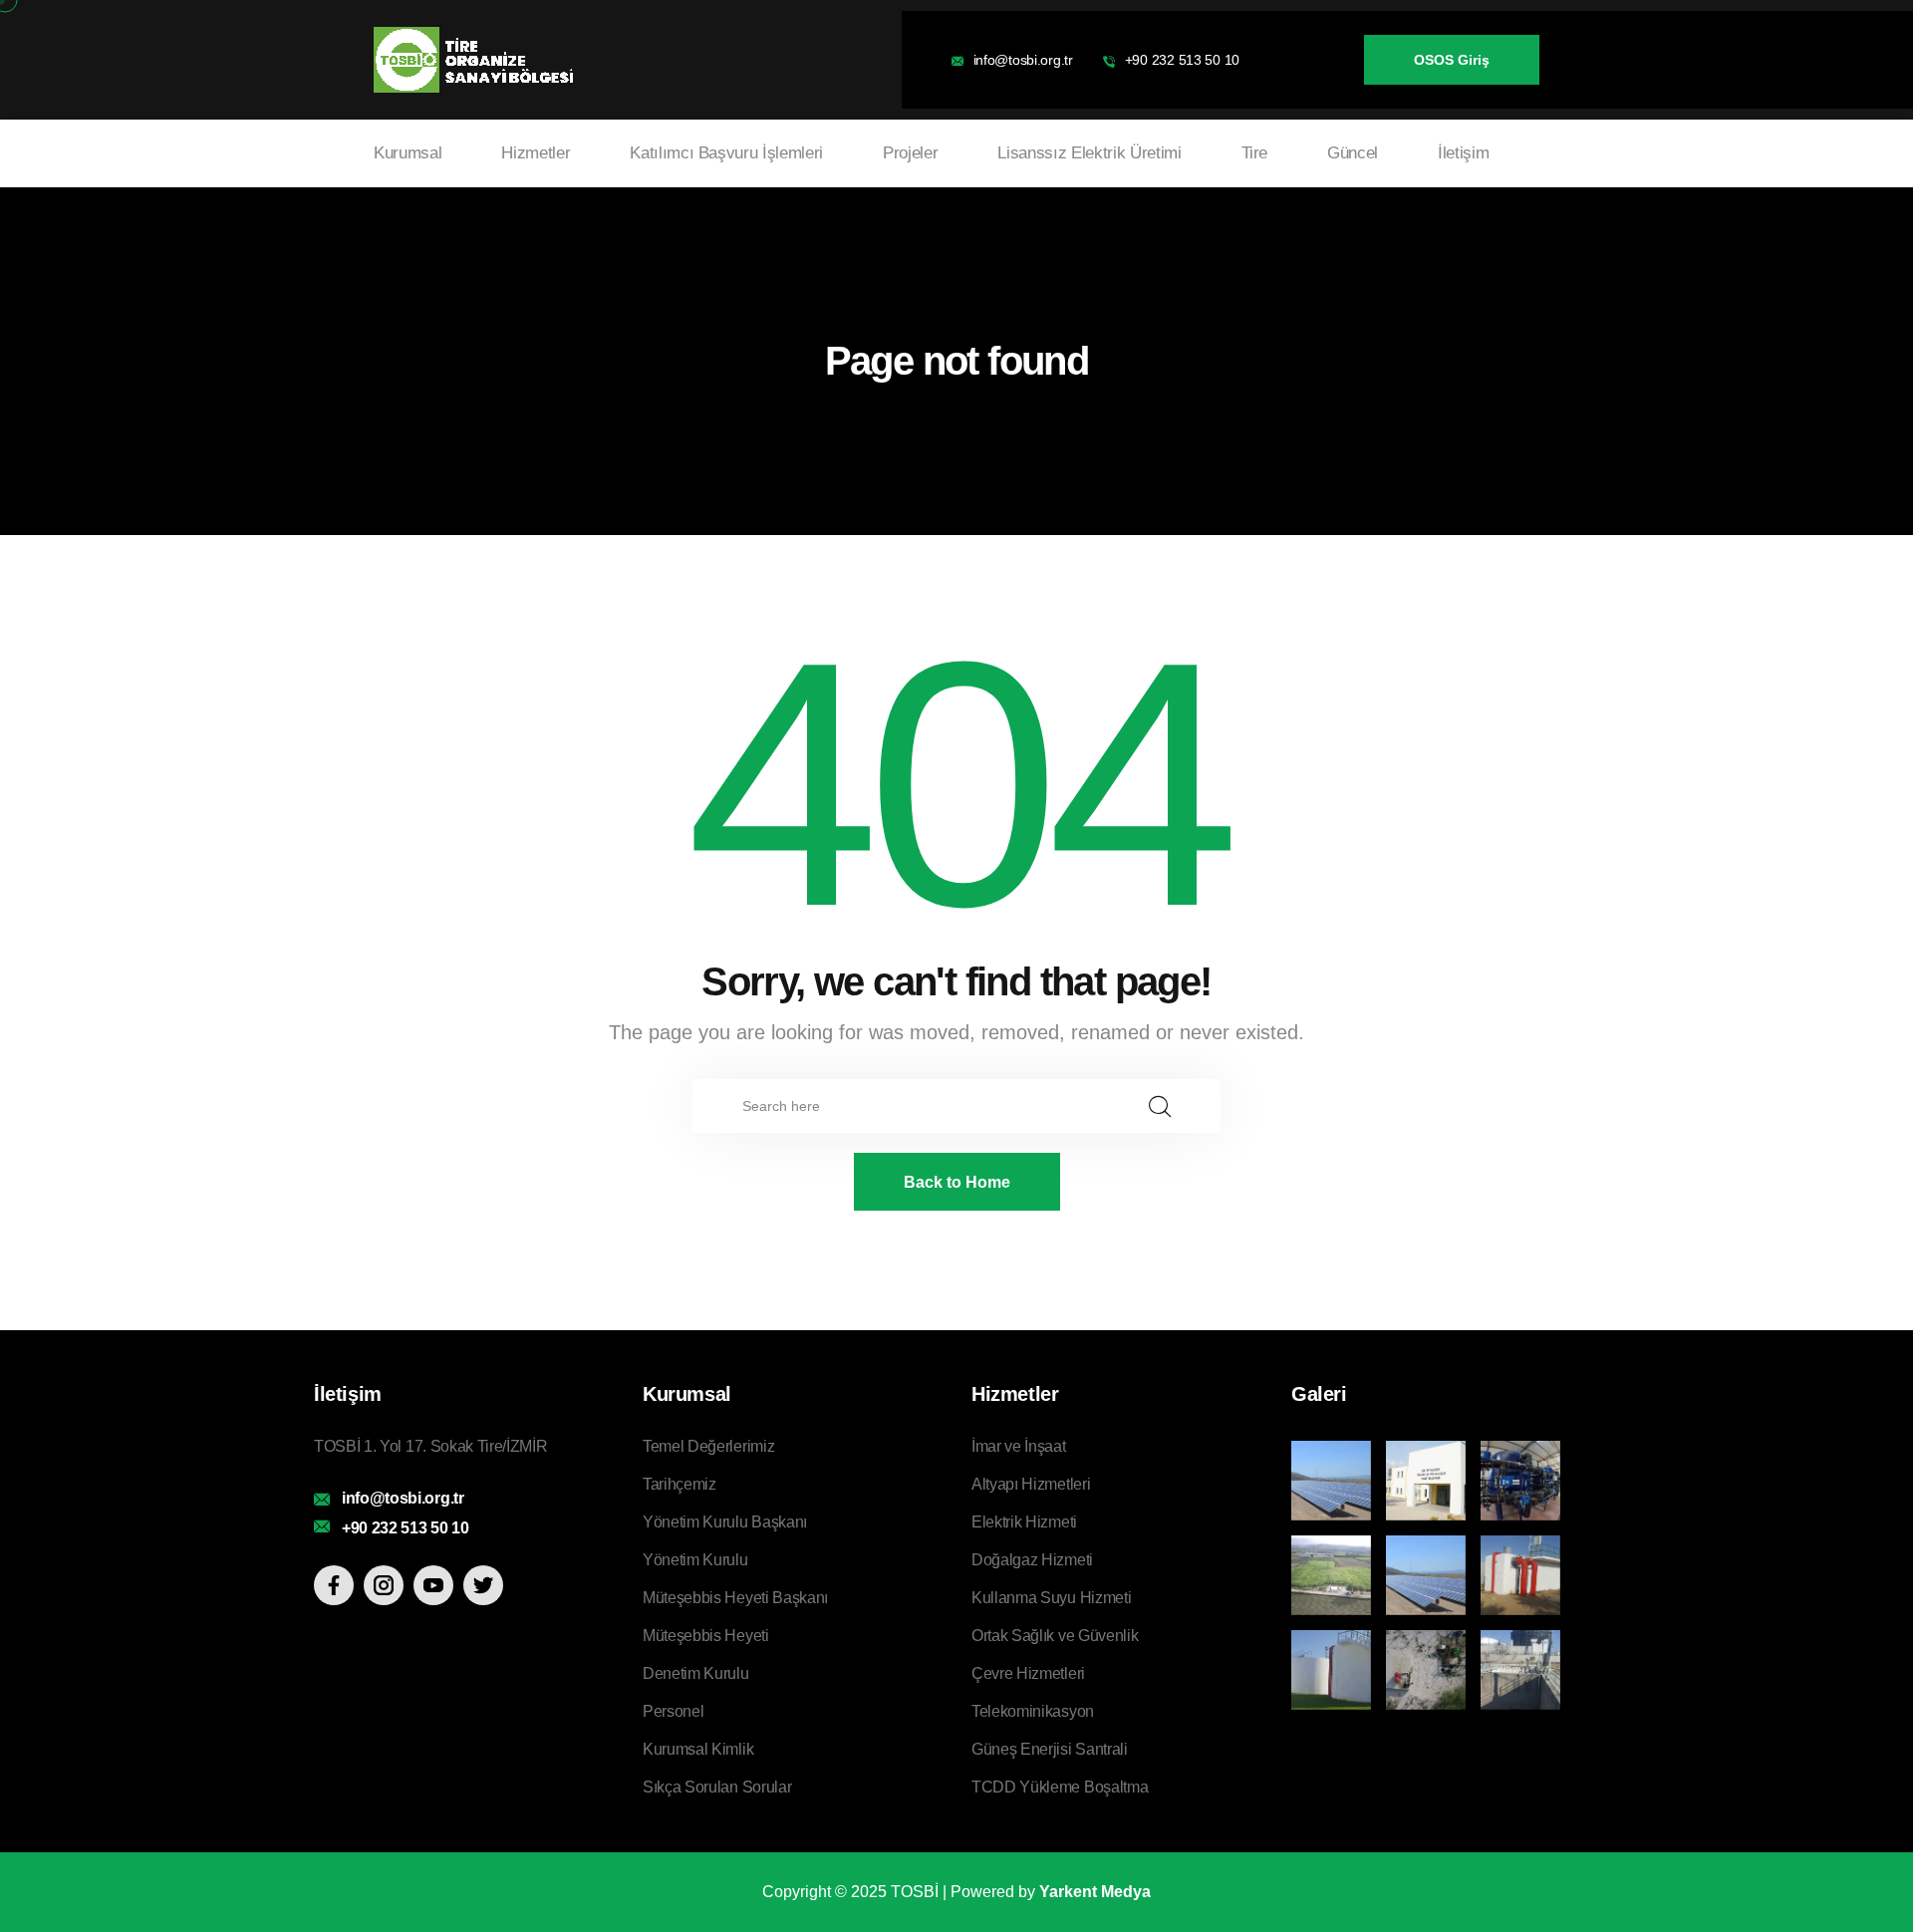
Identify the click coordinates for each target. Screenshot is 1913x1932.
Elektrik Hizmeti (1024, 1522)
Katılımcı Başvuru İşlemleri (726, 153)
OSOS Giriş (1452, 60)
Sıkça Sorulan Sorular (717, 1787)
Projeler (910, 153)
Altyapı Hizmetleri (1031, 1484)
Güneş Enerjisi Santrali (1050, 1749)
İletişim (1463, 153)
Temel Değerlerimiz (708, 1446)
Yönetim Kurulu (695, 1560)
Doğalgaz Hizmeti (1032, 1560)
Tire (1255, 153)
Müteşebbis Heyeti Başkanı (735, 1598)
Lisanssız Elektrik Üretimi (1089, 153)
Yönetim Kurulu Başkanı (725, 1522)
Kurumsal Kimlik (698, 1749)
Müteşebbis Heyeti (706, 1636)
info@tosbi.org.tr (1023, 60)
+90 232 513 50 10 (1182, 60)
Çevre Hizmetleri (1028, 1673)
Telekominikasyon (1033, 1711)
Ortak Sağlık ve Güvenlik (1055, 1636)
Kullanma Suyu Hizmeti (1051, 1598)
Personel (673, 1711)
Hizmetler (536, 153)
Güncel (1353, 153)
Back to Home (957, 1182)
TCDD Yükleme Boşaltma (1060, 1787)
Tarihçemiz (680, 1484)
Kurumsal (408, 153)
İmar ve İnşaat (1019, 1446)
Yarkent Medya (1095, 1892)
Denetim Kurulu (696, 1673)
